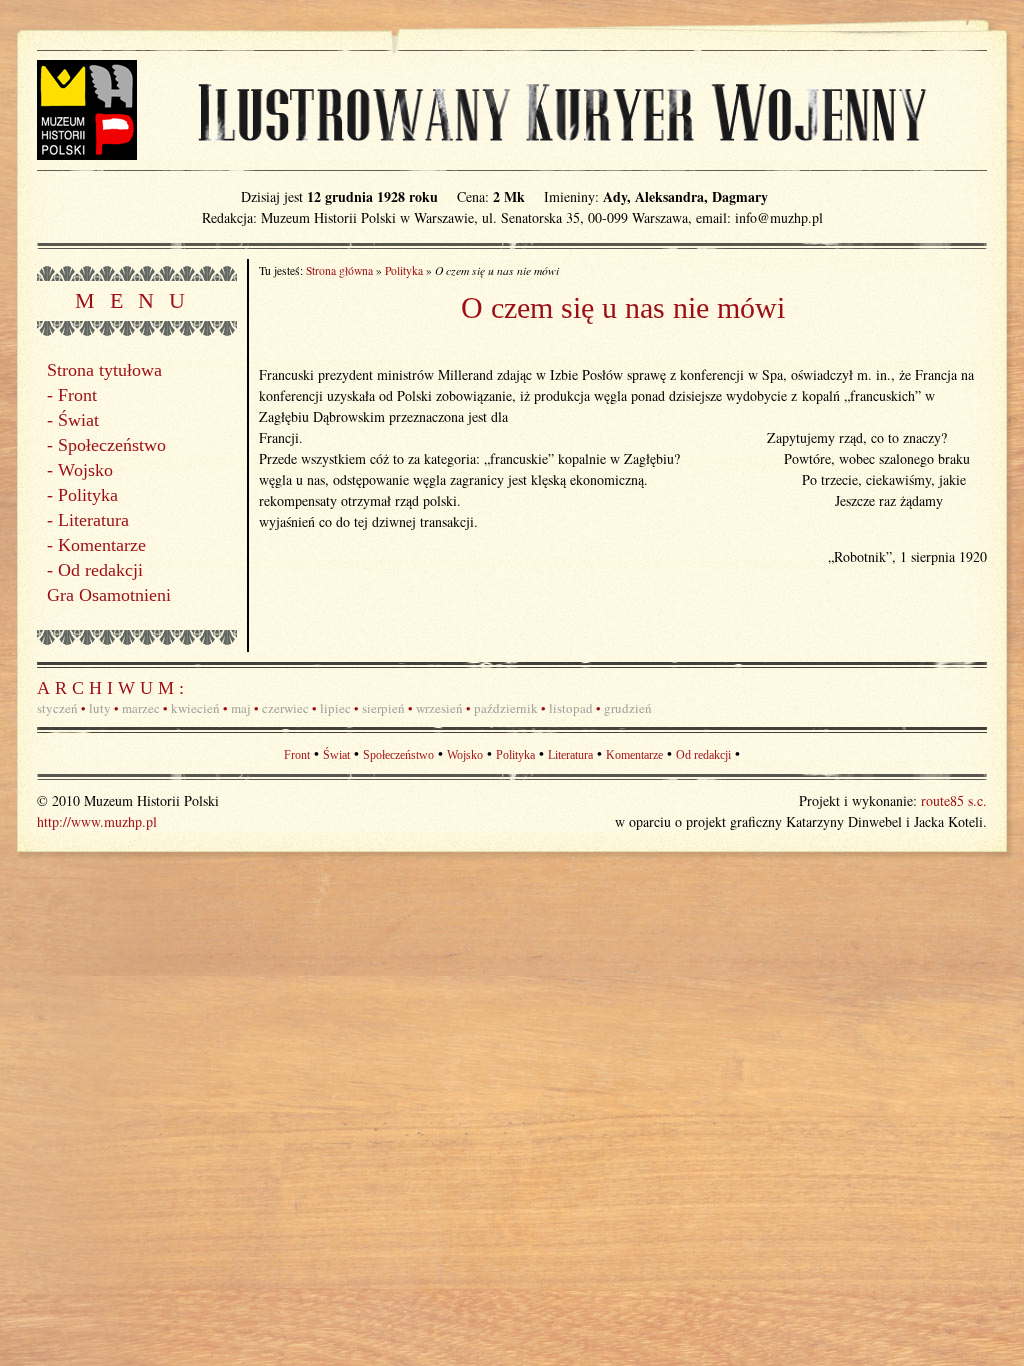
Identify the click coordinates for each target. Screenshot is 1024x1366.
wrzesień (439, 708)
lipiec (335, 708)
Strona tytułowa (104, 370)
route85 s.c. (954, 800)
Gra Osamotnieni (109, 595)
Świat (78, 420)
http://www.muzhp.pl (97, 821)
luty (100, 708)
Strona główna (339, 270)
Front (77, 395)
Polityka (88, 495)
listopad (571, 708)
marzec (141, 708)
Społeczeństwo (112, 445)
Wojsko (85, 470)
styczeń (57, 708)
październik (506, 708)
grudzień (628, 708)
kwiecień (195, 708)
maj (241, 708)
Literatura (93, 520)
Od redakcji (100, 570)
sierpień (383, 708)
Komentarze (102, 545)
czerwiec (285, 708)
